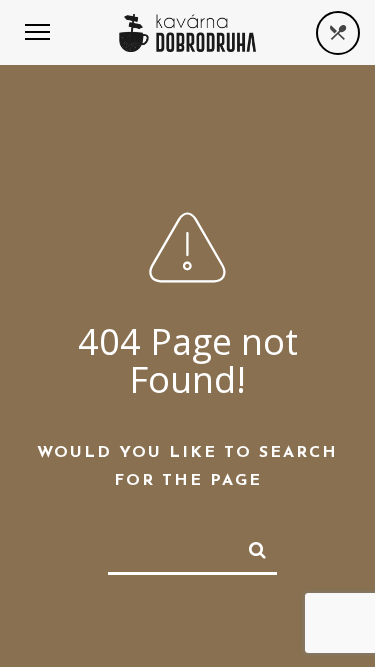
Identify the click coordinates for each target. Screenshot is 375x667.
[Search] (249, 546)
